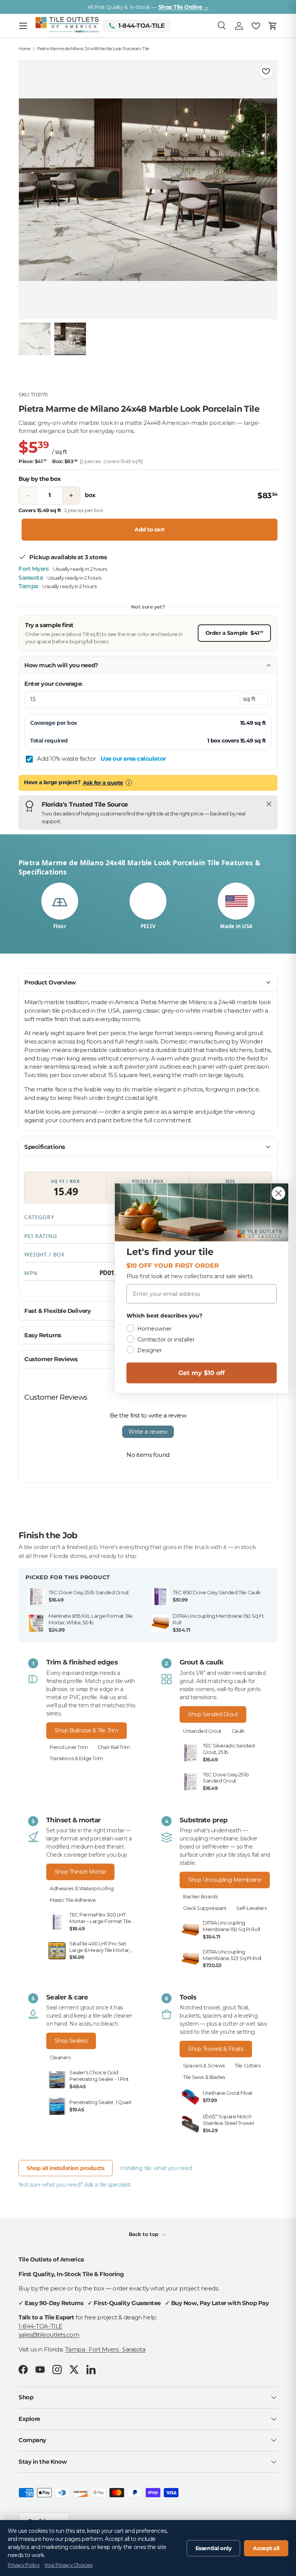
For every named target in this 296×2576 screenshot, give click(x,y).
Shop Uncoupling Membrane (225, 1880)
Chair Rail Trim (114, 1747)
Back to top (144, 2234)
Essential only (214, 2548)
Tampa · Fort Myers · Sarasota (105, 2349)
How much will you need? (61, 665)
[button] (273, 26)
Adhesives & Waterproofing (82, 1888)
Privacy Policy (24, 2565)
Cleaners (60, 2058)
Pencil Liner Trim (69, 1747)
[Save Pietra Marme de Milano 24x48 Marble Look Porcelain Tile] (266, 71)
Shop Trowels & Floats (216, 2049)
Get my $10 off (202, 1373)
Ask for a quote (103, 783)
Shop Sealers (71, 2041)
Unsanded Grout (202, 1731)
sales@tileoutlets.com (49, 2335)
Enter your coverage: (53, 684)
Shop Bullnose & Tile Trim (87, 1730)
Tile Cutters (248, 2066)
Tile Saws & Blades (204, 2077)
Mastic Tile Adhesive (73, 1900)
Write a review (148, 1432)
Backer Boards (200, 1897)
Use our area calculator (133, 759)
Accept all (266, 2548)
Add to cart (150, 529)
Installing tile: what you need (156, 2168)
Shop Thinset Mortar (80, 1872)
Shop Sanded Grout (213, 1714)
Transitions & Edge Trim (76, 1758)
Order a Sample (234, 633)
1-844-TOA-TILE (40, 2326)
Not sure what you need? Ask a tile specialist (75, 2185)
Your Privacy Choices (68, 2565)
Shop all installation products (66, 2168)
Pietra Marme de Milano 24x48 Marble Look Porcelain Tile (93, 49)
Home (24, 49)
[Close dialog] (278, 1193)
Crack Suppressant (205, 1908)
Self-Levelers (251, 1908)
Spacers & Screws (204, 2066)
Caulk (238, 1731)
